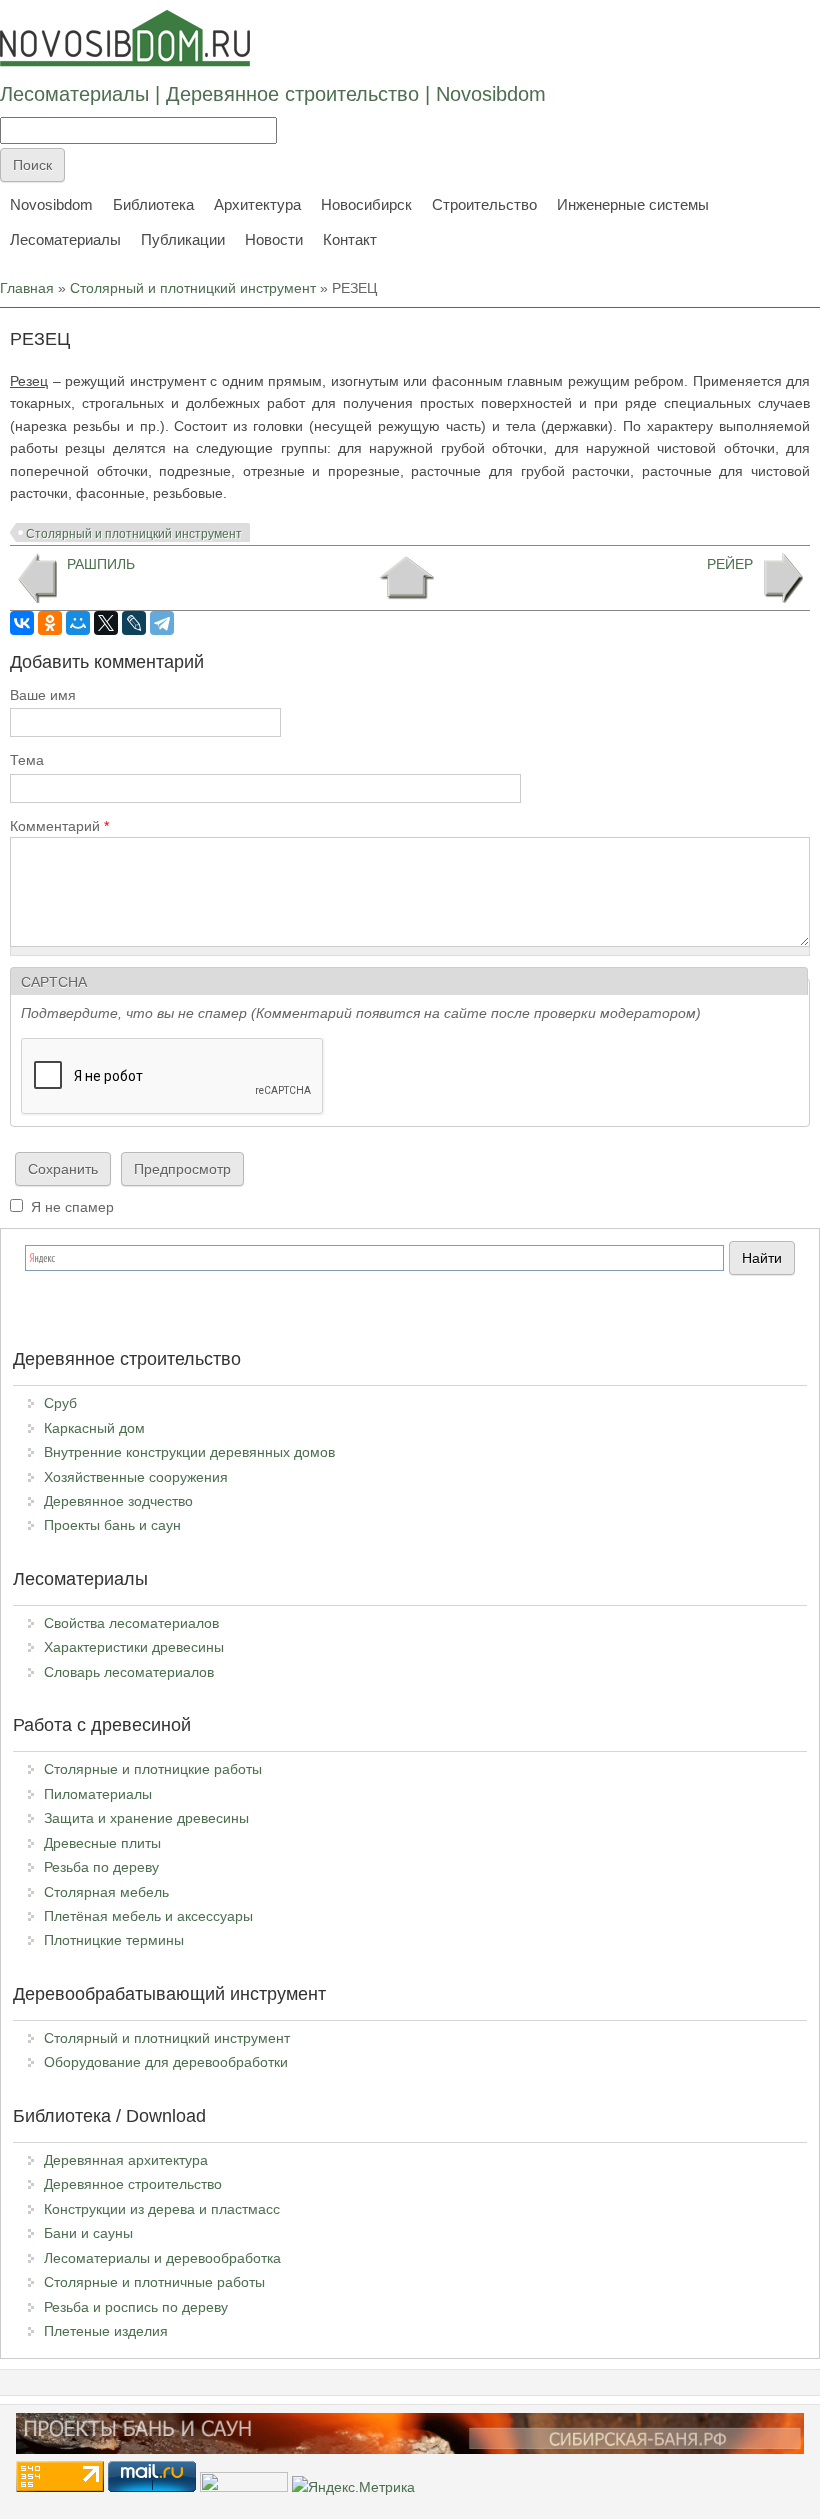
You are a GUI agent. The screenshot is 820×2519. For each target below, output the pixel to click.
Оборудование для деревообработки (166, 2062)
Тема (27, 760)
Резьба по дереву (101, 1867)
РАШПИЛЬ (101, 564)
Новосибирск (366, 204)
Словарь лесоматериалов (129, 1672)
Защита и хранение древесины (146, 1818)
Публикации (183, 239)
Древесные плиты (102, 1843)
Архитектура (257, 204)
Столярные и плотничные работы (154, 2282)
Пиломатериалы (98, 1794)
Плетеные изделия (106, 2331)
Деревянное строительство (133, 2184)
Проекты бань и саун (112, 1525)
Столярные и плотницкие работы (153, 1769)
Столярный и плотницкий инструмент (193, 288)
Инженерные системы (633, 204)
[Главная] (125, 38)
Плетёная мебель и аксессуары (148, 1916)
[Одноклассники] (50, 623)
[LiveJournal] (134, 623)
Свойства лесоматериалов (131, 1623)
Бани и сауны (88, 2233)
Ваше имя (43, 695)
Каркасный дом (94, 1428)
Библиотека (153, 204)
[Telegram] (162, 623)
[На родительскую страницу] (406, 578)
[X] (106, 623)
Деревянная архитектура (126, 2160)
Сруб (60, 1403)
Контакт (350, 239)
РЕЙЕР (730, 564)
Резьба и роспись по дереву (136, 2307)
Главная (27, 288)
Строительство (484, 204)
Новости (274, 239)
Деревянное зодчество (118, 1501)
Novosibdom (51, 204)
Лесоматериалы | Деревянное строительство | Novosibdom (273, 94)
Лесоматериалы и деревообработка (162, 2258)
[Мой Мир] (78, 623)
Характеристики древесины (134, 1647)
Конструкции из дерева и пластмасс (162, 2209)
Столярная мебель (106, 1892)
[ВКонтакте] (22, 623)
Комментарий (59, 826)
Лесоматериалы (65, 239)
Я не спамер (72, 1207)
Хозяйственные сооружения (136, 1477)
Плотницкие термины (114, 1940)
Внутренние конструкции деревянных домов (189, 1452)
